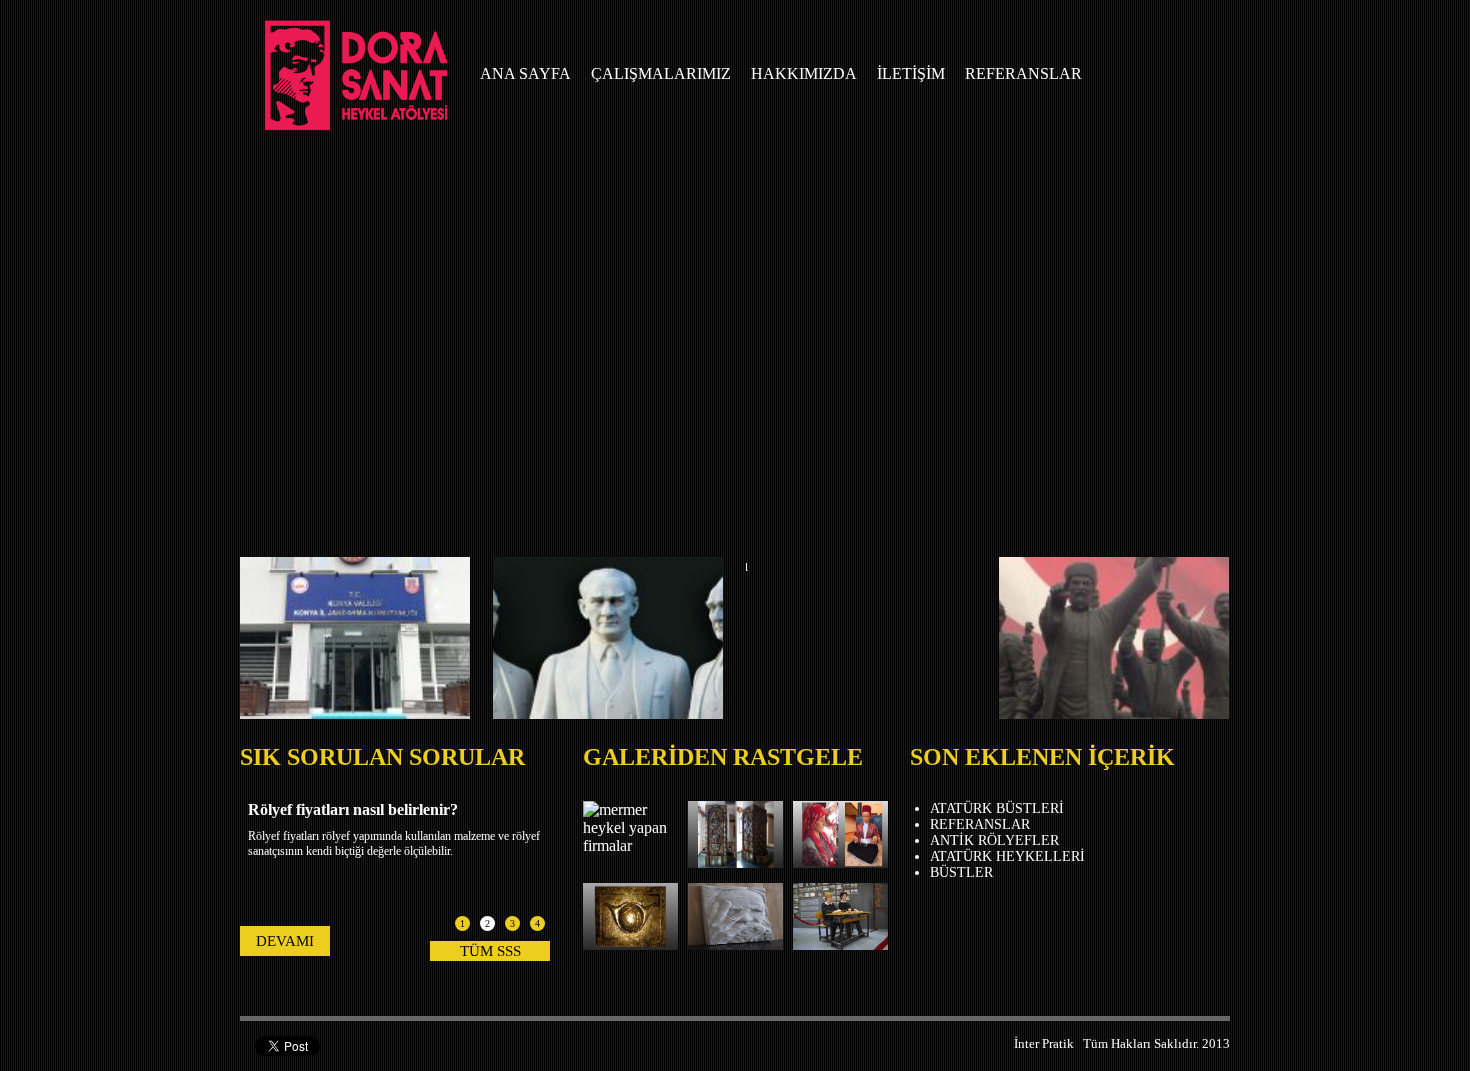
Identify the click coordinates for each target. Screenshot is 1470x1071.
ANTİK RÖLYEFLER (994, 840)
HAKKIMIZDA (804, 73)
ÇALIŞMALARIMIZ (661, 73)
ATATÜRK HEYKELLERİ (1007, 856)
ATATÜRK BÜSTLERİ (997, 808)
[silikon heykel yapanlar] (840, 862)
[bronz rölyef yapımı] (630, 944)
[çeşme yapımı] (735, 862)
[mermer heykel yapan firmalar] (630, 845)
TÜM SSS (490, 951)
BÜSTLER (961, 872)
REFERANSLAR (1023, 73)
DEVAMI (285, 941)
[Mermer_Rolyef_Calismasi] (735, 944)
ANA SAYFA (525, 73)
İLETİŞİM (911, 73)
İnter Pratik (1044, 1043)
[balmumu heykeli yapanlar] (840, 944)
